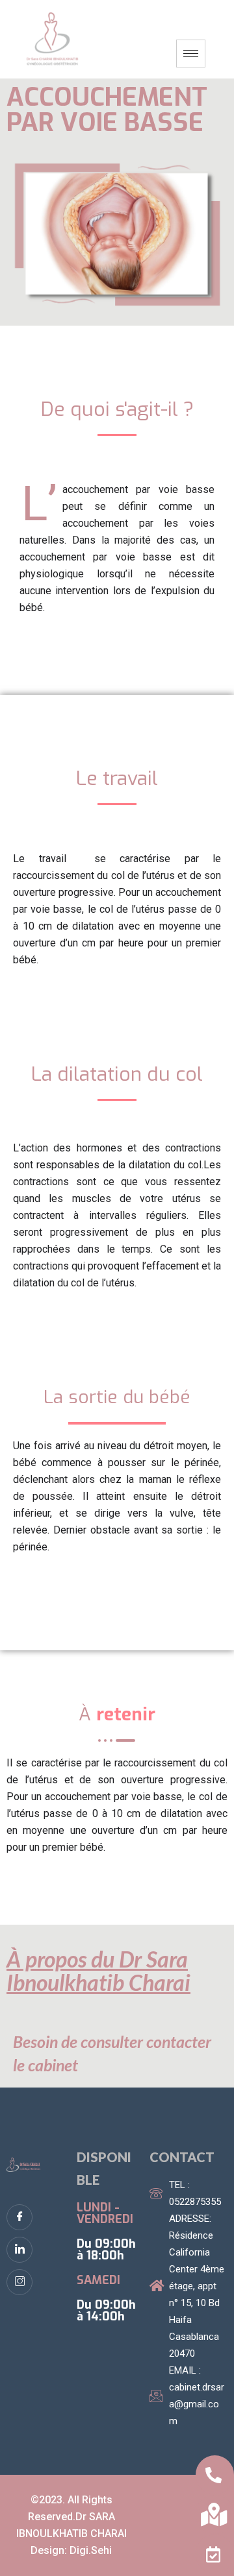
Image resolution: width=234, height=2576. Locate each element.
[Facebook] (19, 2217)
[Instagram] (19, 2282)
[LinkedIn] (19, 2250)
